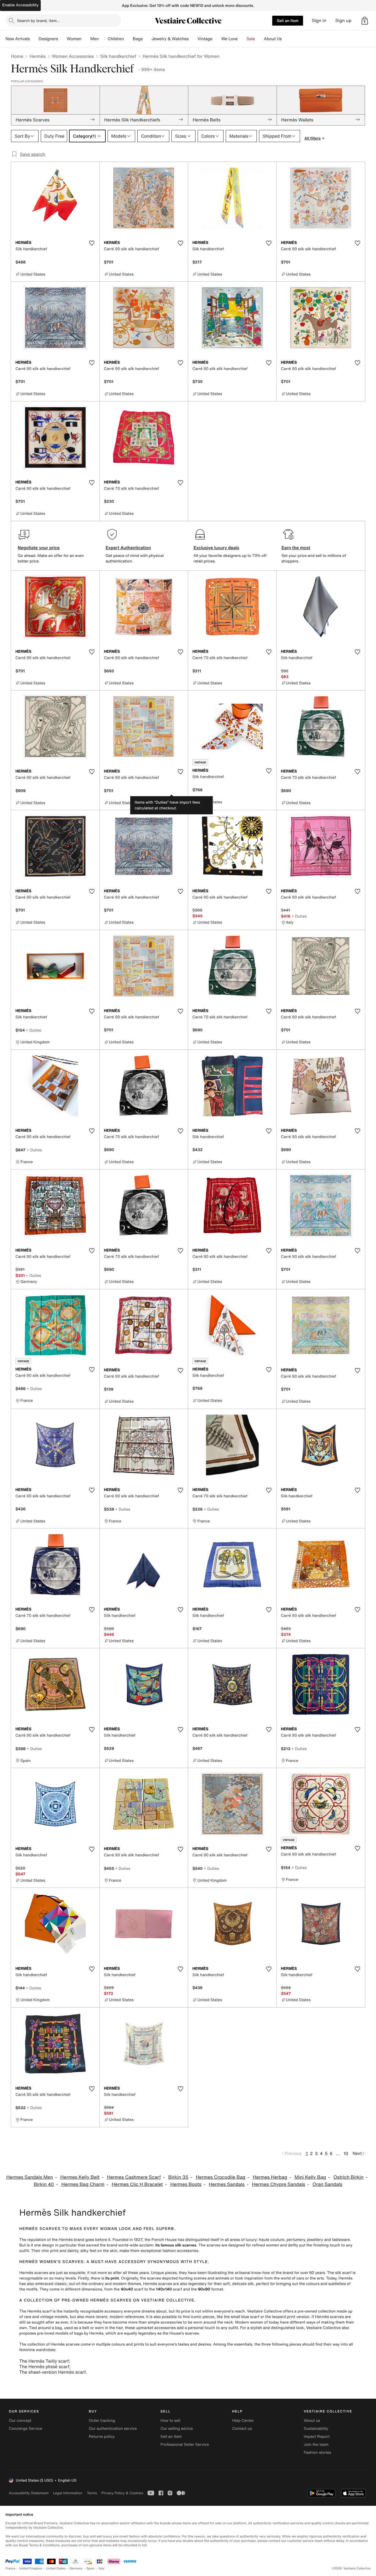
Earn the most (296, 548)
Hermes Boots (186, 2184)
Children (116, 39)
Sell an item (288, 21)
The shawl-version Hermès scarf (52, 2372)
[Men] (103, 39)
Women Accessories (73, 56)
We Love (230, 39)
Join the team (316, 2445)
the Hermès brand (68, 2240)
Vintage (205, 39)
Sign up (343, 21)
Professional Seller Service (185, 2445)
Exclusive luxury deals (216, 548)
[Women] (86, 39)
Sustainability (316, 2429)
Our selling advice (177, 2429)
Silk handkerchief (118, 56)
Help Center (243, 2421)
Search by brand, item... (39, 21)
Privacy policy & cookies (122, 2493)
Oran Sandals (327, 2184)
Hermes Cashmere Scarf (134, 2177)
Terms (92, 2493)
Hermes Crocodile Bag (220, 2177)
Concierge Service (25, 2429)
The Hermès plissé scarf (44, 2366)
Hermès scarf (39, 2311)
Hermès (37, 56)
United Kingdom (31, 2568)
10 (346, 2153)
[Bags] (147, 39)
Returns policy (102, 2437)
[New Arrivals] (34, 39)
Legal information (68, 2493)
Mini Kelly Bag (310, 2177)
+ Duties (299, 916)
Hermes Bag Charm (83, 2184)
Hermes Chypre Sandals (278, 2184)
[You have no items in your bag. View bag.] (365, 21)
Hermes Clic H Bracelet (137, 2184)
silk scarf (343, 2273)
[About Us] (286, 39)
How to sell (170, 2421)
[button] (365, 21)
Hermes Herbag (270, 2177)
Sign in (319, 21)
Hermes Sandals (227, 2184)
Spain (91, 2568)
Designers (48, 39)
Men (95, 39)
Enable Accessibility (20, 5)
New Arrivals (18, 39)
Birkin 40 (44, 2184)
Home (17, 56)
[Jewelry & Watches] (193, 39)
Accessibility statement (29, 2493)
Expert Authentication (128, 548)
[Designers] (62, 39)
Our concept (20, 2421)
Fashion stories (318, 2453)
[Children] (128, 39)
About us (312, 2421)
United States (56, 2568)
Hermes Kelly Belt (80, 2177)
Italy (102, 2568)
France (10, 2568)
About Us (273, 39)
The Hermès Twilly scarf (44, 2361)
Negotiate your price (39, 548)
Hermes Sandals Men (30, 2177)
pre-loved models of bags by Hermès (70, 2333)
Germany (76, 2568)
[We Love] (242, 39)
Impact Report (317, 2437)
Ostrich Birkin (348, 2177)
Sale (251, 39)
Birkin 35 (178, 2177)
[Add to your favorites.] (92, 243)
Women (74, 39)
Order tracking (102, 2421)
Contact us (242, 2429)
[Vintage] (217, 39)
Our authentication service (113, 2429)
